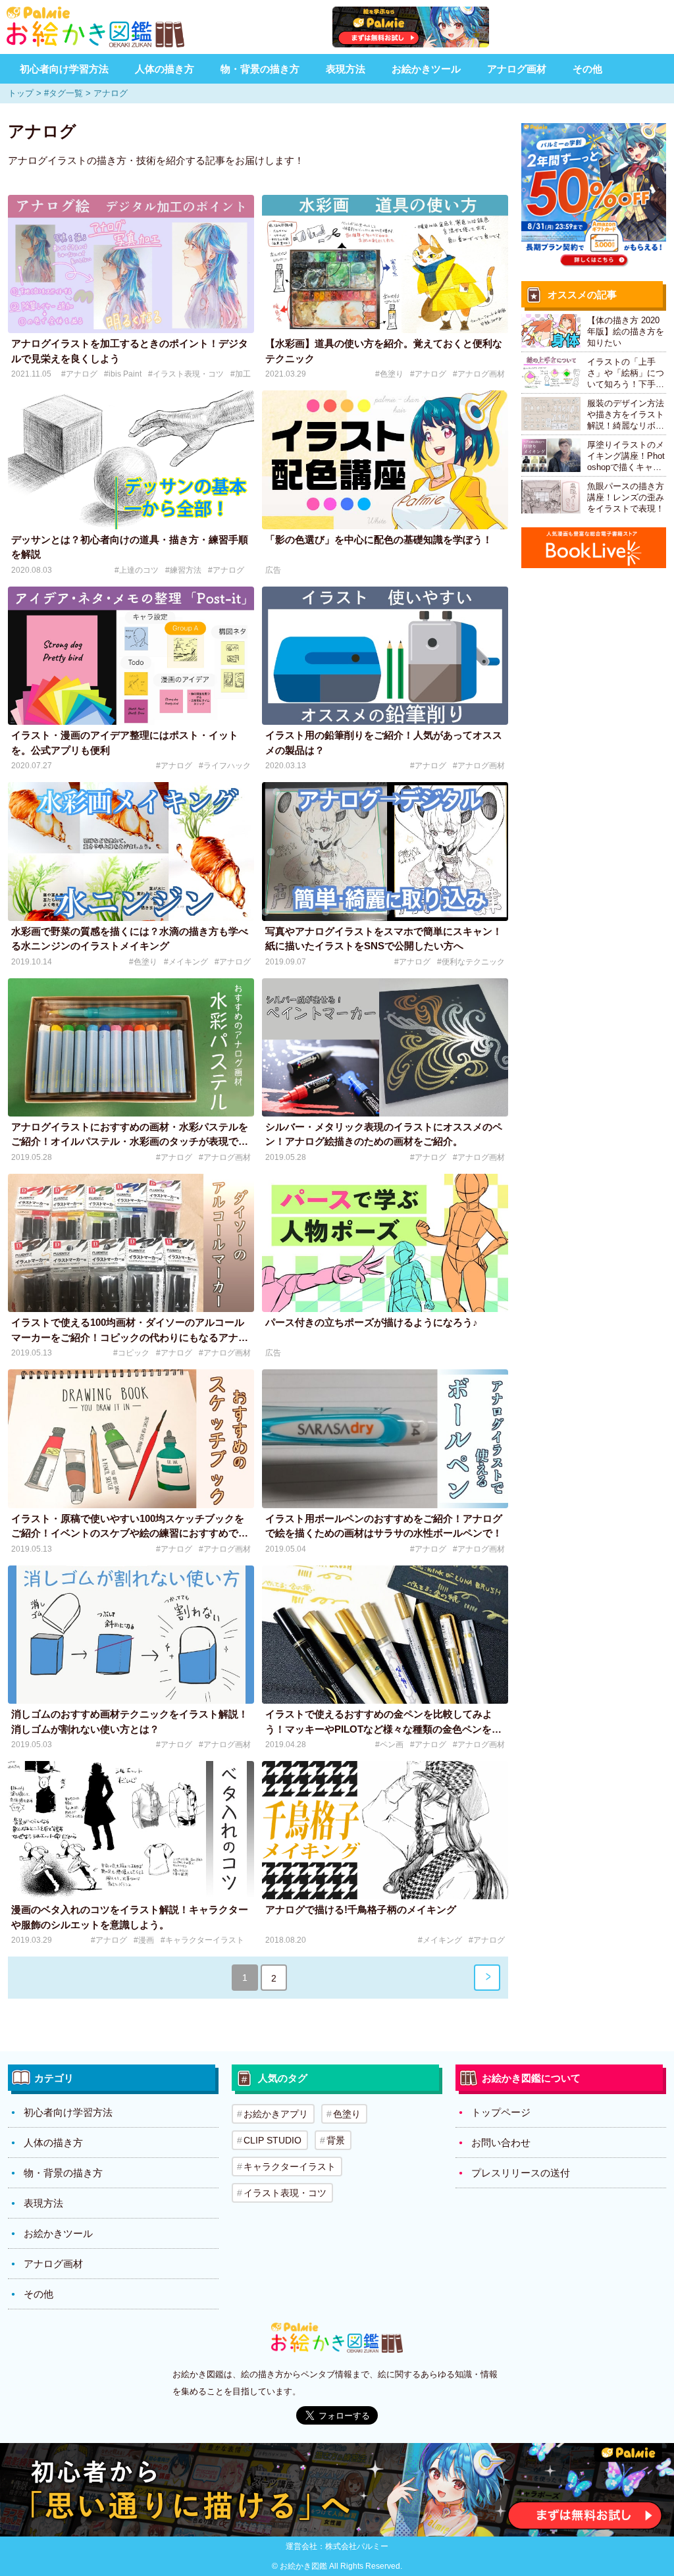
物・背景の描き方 (260, 69)
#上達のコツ (137, 570)
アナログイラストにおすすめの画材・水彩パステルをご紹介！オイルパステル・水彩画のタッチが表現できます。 (130, 1142)
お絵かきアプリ (276, 2114)
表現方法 (346, 69)
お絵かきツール (426, 69)
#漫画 (144, 1940)
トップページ (501, 2112)
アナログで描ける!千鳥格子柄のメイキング (361, 1909)
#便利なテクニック (471, 962)
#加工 (241, 374)
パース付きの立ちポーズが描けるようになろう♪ (372, 1322)
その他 (587, 69)
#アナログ (79, 374)
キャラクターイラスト (290, 2167)
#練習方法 (183, 570)
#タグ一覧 (64, 93)
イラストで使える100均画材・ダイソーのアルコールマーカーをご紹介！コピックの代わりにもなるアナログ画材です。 (130, 1337)
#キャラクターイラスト (202, 1940)
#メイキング (186, 962)
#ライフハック (225, 766)
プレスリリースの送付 (521, 2173)
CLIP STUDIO (272, 2140)
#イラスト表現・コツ (186, 374)
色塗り (347, 2114)
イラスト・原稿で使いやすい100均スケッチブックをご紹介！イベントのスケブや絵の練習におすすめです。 (128, 1533)
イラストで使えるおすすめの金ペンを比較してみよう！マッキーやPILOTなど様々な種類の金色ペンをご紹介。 (383, 1729)
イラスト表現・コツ (285, 2193)
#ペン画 (389, 1745)
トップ (21, 93)
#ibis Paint (123, 374)
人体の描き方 (165, 69)
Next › (487, 1978)
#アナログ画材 (479, 374)
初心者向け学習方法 (64, 69)
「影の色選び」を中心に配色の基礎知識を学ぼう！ (379, 539)
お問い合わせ (501, 2142)
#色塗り (389, 374)
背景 (336, 2140)
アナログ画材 (517, 69)
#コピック (131, 1353)
